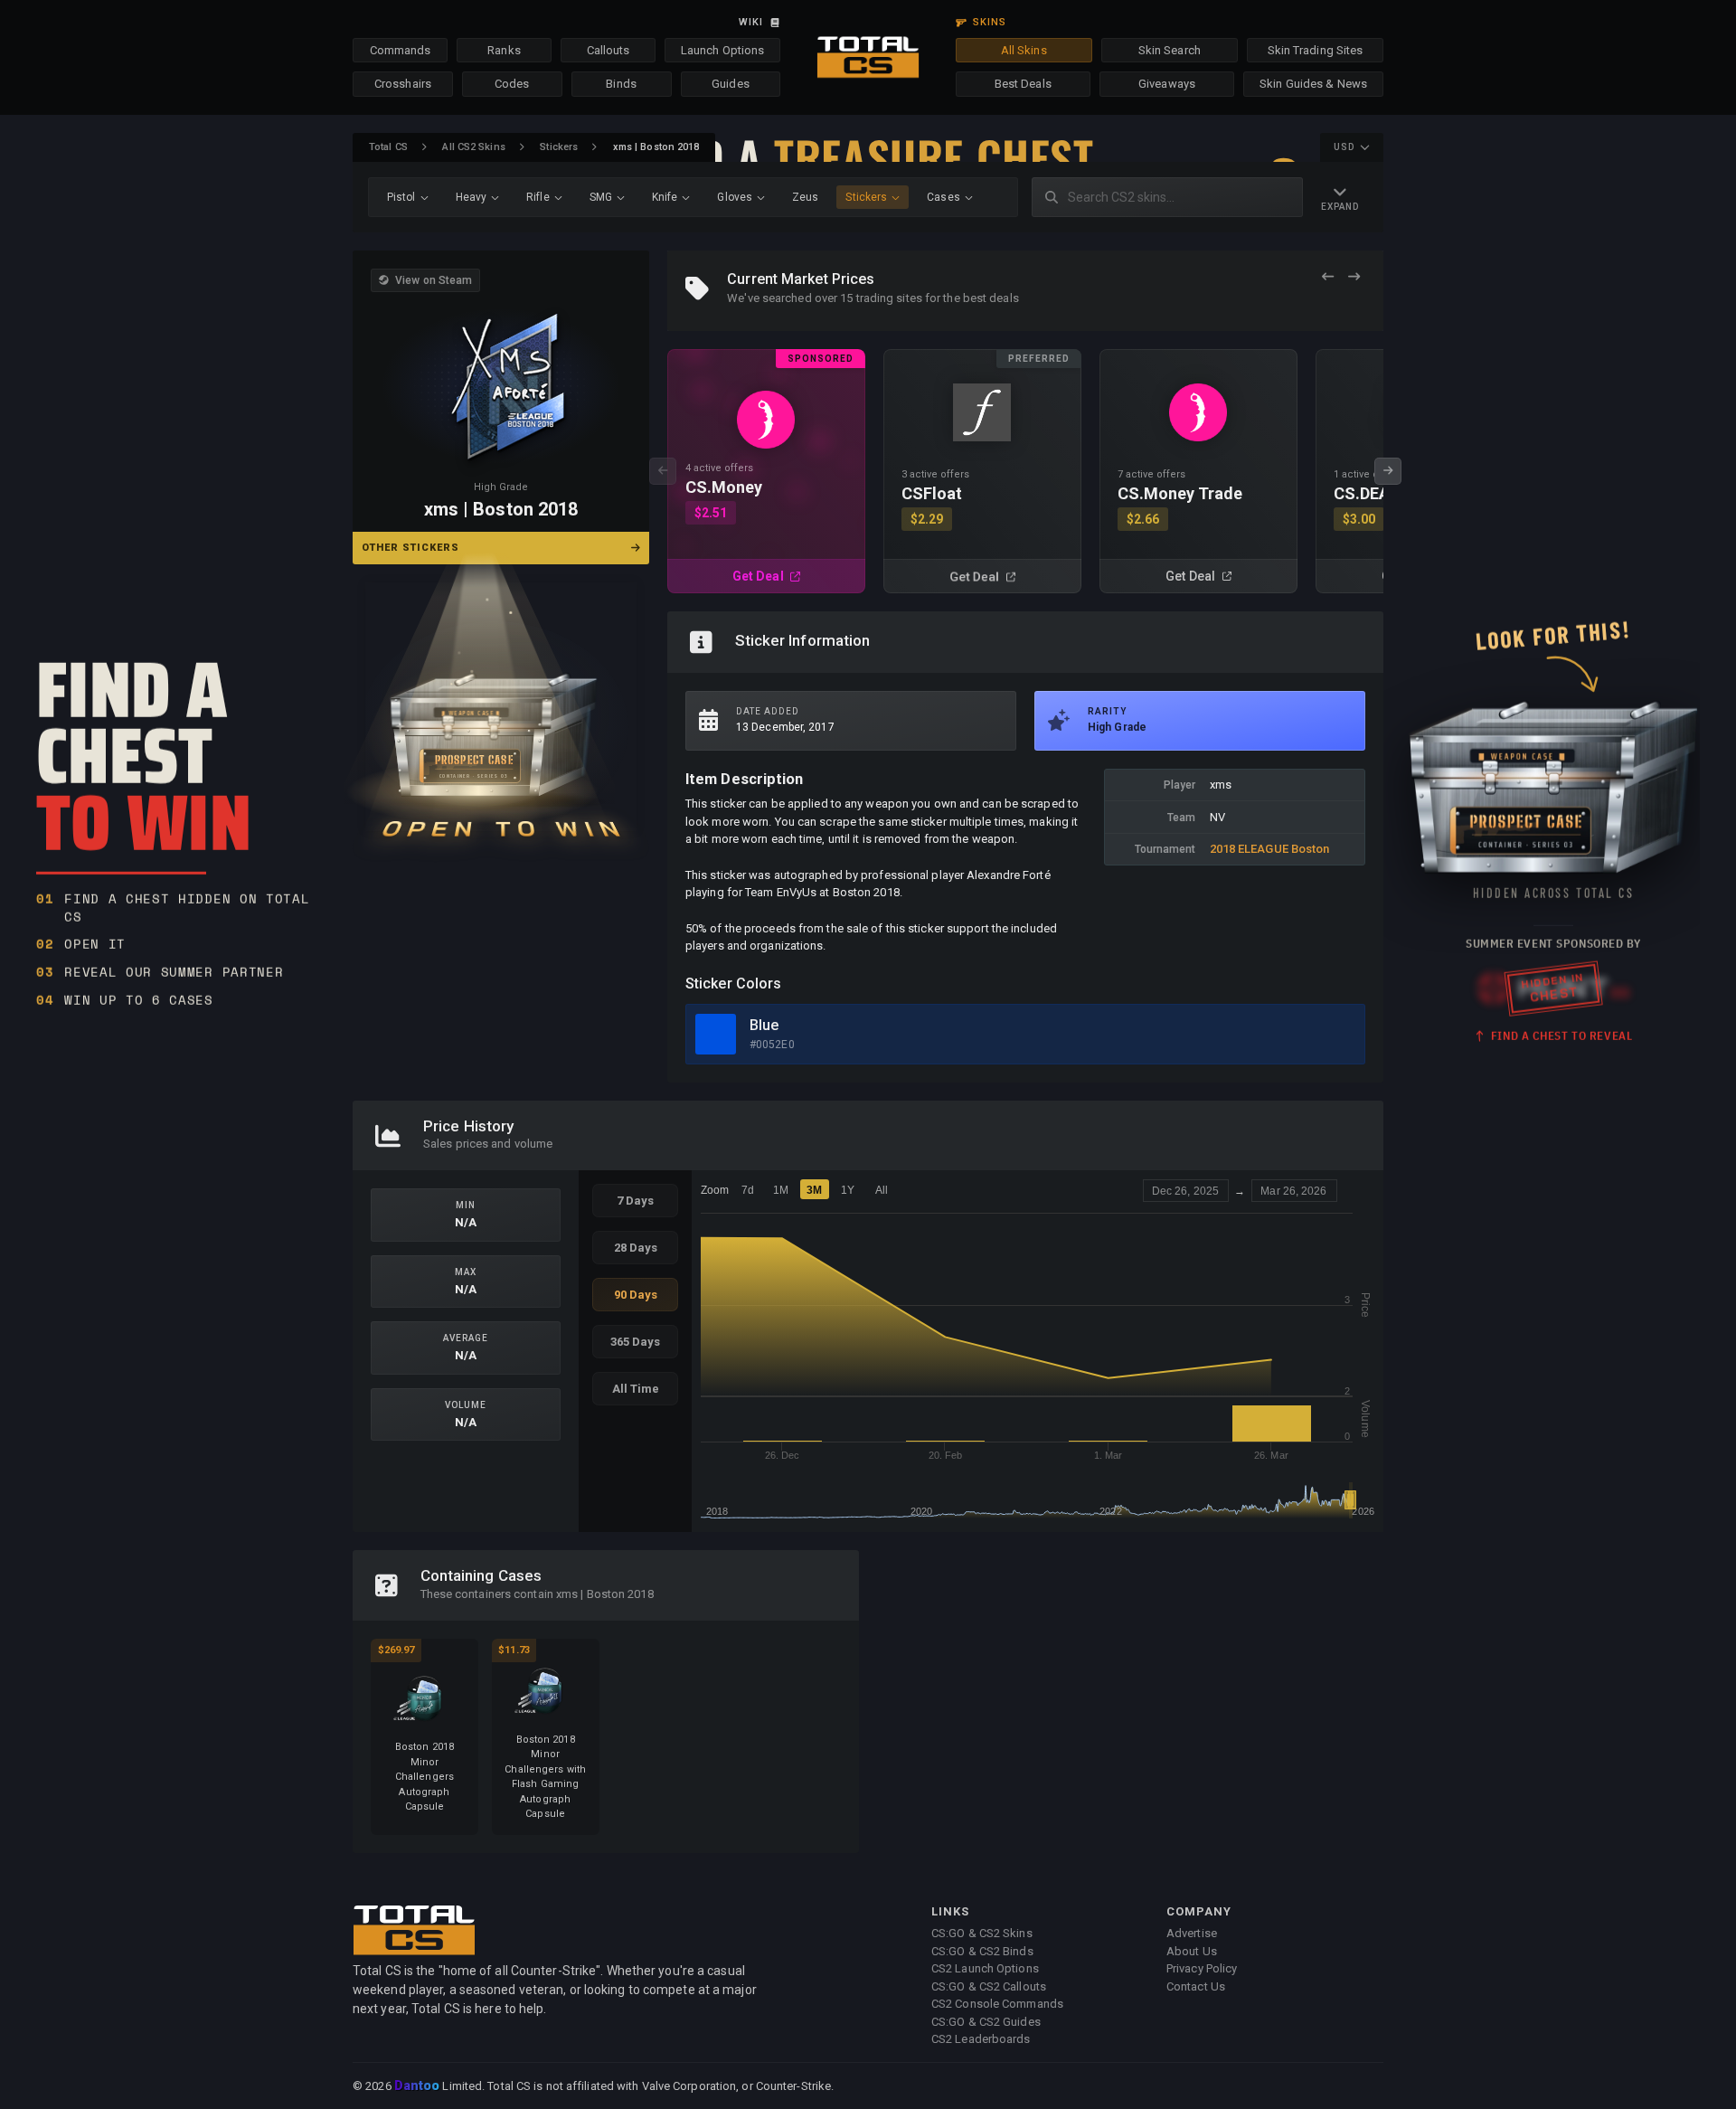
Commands (401, 50)
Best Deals (1023, 84)
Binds (621, 84)
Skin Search (1170, 50)
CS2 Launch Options (985, 1968)
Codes (512, 84)
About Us (1192, 1951)
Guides (731, 84)
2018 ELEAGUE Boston (1270, 849)
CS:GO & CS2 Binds (982, 1951)
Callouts (609, 50)
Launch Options (722, 50)
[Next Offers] (1354, 277)
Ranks (504, 50)
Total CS (388, 147)
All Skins (1024, 50)
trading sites (889, 298)
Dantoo (418, 2086)
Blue (764, 1025)
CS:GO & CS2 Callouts (989, 1986)
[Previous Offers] (1328, 277)
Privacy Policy (1202, 1968)
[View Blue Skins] (716, 1034)
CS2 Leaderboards (981, 2039)
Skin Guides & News (1313, 84)
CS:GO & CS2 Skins (982, 1933)
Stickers (559, 147)
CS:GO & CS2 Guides (986, 2022)
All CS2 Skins (473, 147)
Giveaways (1167, 84)
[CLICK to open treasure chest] (501, 707)
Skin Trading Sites (1316, 50)
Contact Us (1196, 1986)
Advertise (1192, 1933)
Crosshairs (403, 84)
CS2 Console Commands (997, 2004)
